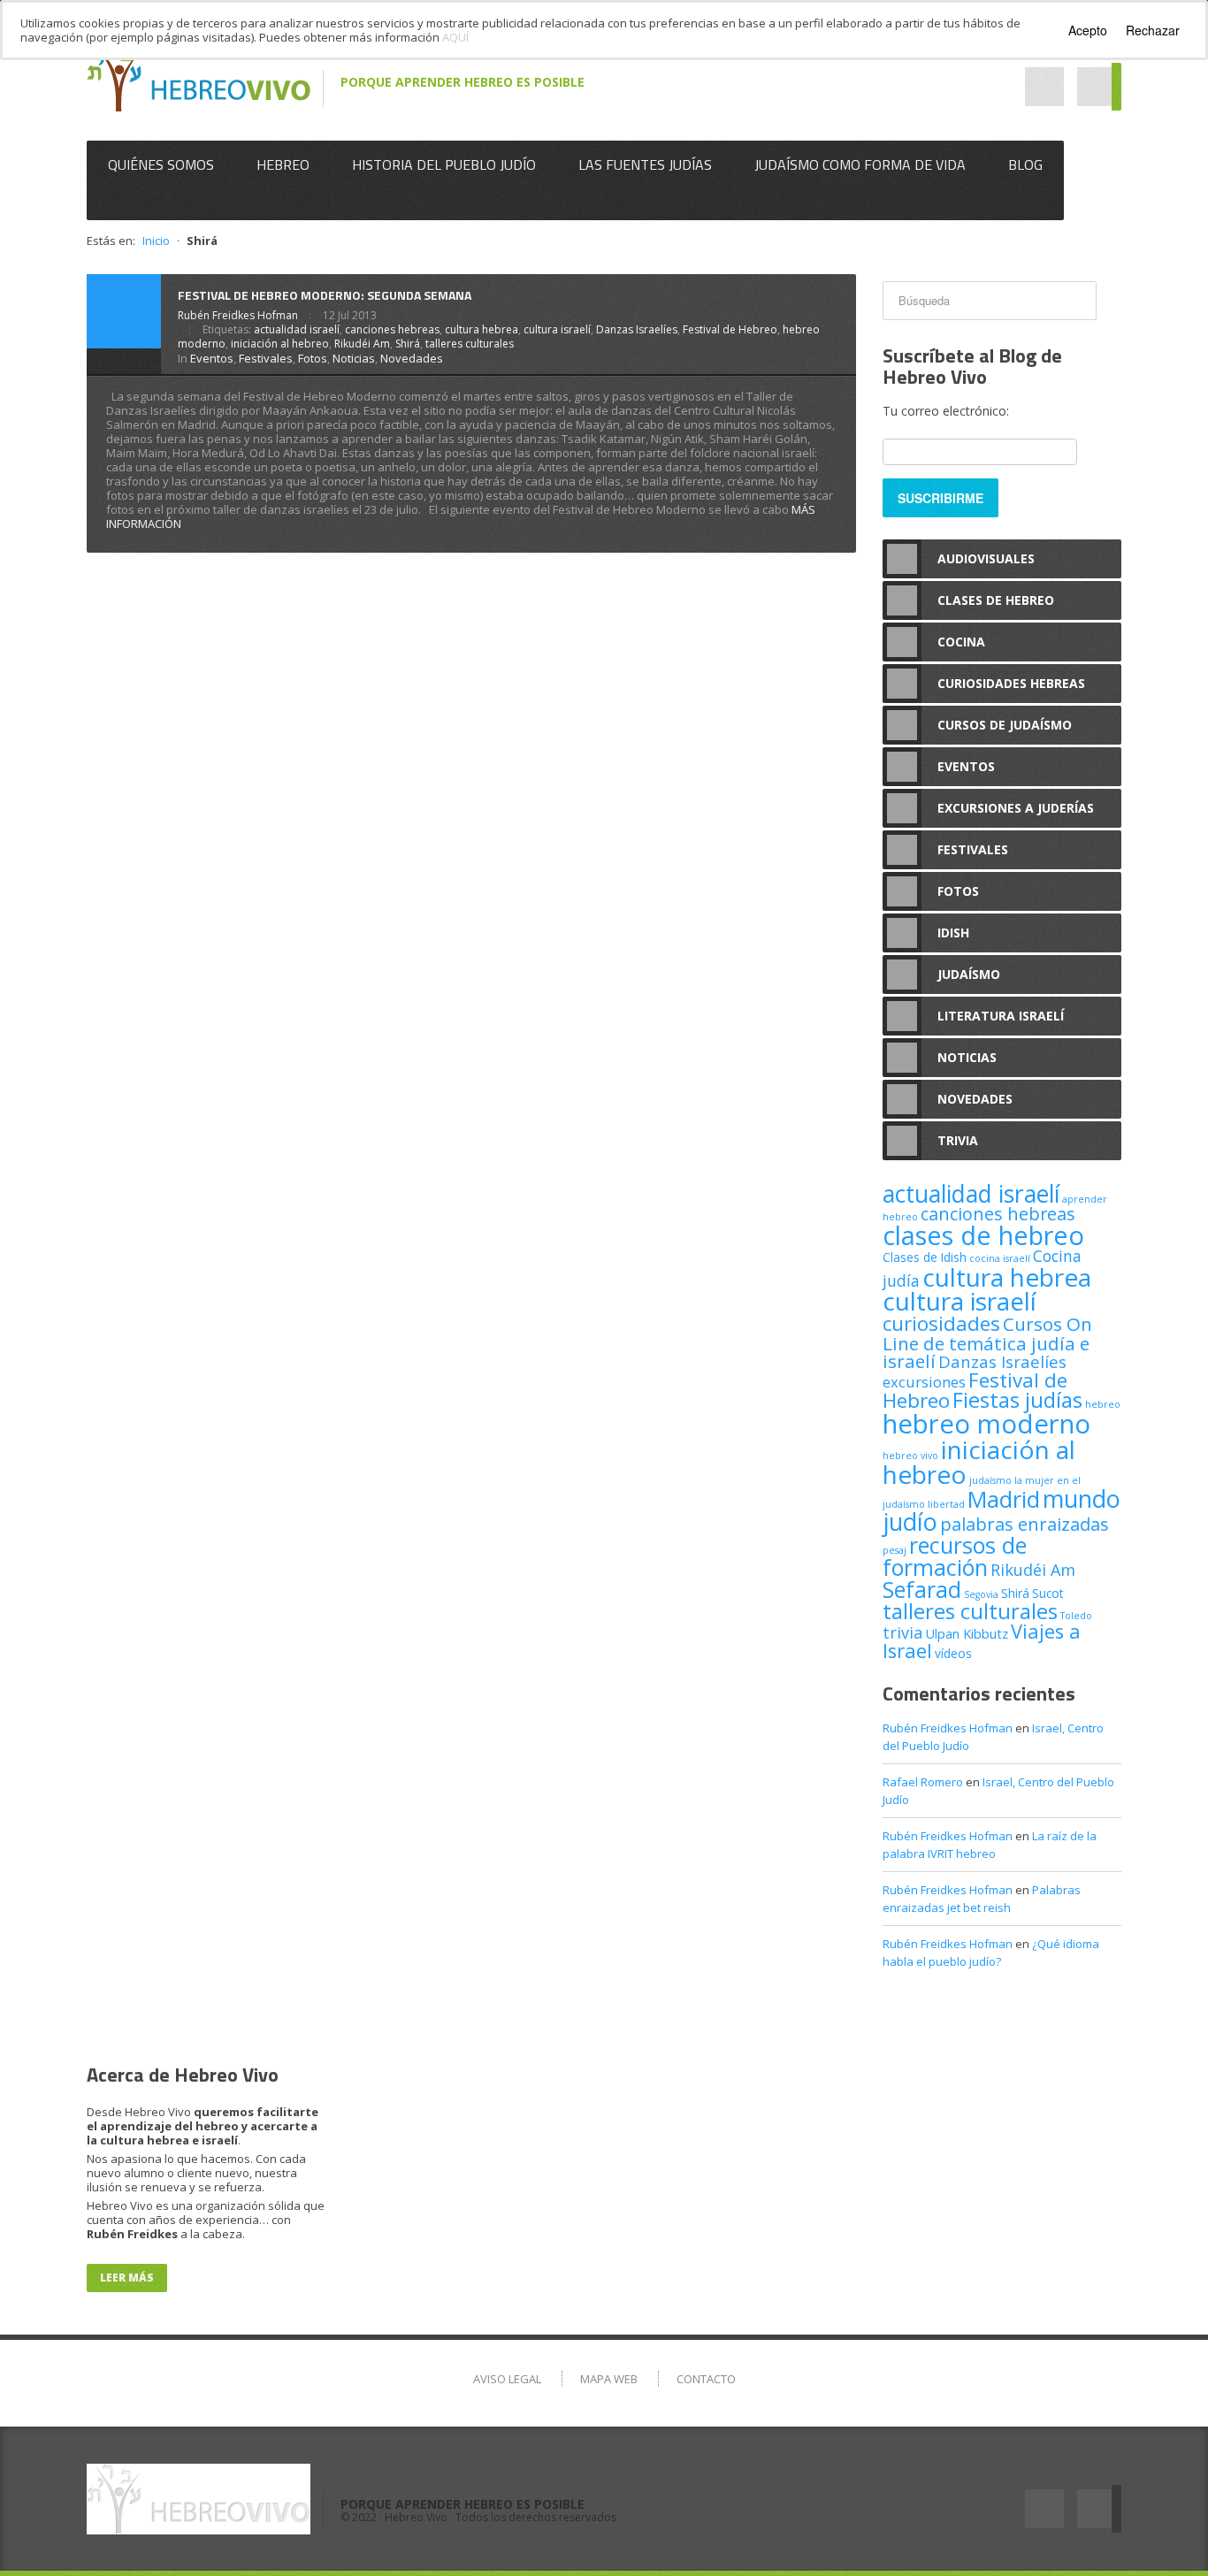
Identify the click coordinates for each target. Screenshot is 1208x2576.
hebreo (1103, 1404)
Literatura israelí (1001, 1016)
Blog (1025, 164)
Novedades (412, 358)
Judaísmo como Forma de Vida (860, 164)
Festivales (266, 358)
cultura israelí (557, 329)
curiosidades (941, 1323)
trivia (902, 1632)
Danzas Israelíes (637, 329)
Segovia (981, 1594)
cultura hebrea (482, 329)
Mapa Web (609, 2379)
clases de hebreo (983, 1235)
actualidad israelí (297, 329)
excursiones (924, 1382)
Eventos (212, 358)
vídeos (953, 1653)
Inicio (156, 241)
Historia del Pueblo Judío (444, 164)
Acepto (1088, 30)
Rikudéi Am (362, 344)
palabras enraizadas (1025, 1524)
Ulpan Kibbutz (967, 1633)
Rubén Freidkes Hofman (238, 315)
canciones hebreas (392, 329)
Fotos (313, 358)
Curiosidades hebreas (1011, 683)
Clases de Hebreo (996, 600)
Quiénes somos (161, 164)
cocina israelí (1000, 1258)
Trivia (958, 1140)
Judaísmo (969, 974)
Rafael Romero (923, 1782)
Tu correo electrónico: (946, 411)
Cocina (961, 642)
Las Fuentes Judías (645, 164)
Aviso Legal (507, 2379)
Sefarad (922, 1589)
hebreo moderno (986, 1424)
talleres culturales (470, 344)
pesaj (895, 1550)
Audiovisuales (986, 558)
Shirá (408, 344)
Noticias (354, 358)
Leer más (127, 2278)
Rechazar (1153, 30)
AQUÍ (455, 37)
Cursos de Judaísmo (1005, 725)
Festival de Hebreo (730, 329)
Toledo (1076, 1616)
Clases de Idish (925, 1257)
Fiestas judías (1017, 1400)
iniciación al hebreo (280, 344)
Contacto (706, 2379)
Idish (953, 933)
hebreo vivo (910, 1456)
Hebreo (283, 164)
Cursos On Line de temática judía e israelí (987, 1342)
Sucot (1048, 1593)
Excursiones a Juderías (1016, 808)
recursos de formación (955, 1556)
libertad (946, 1504)
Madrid (1004, 1499)
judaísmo (990, 1480)
